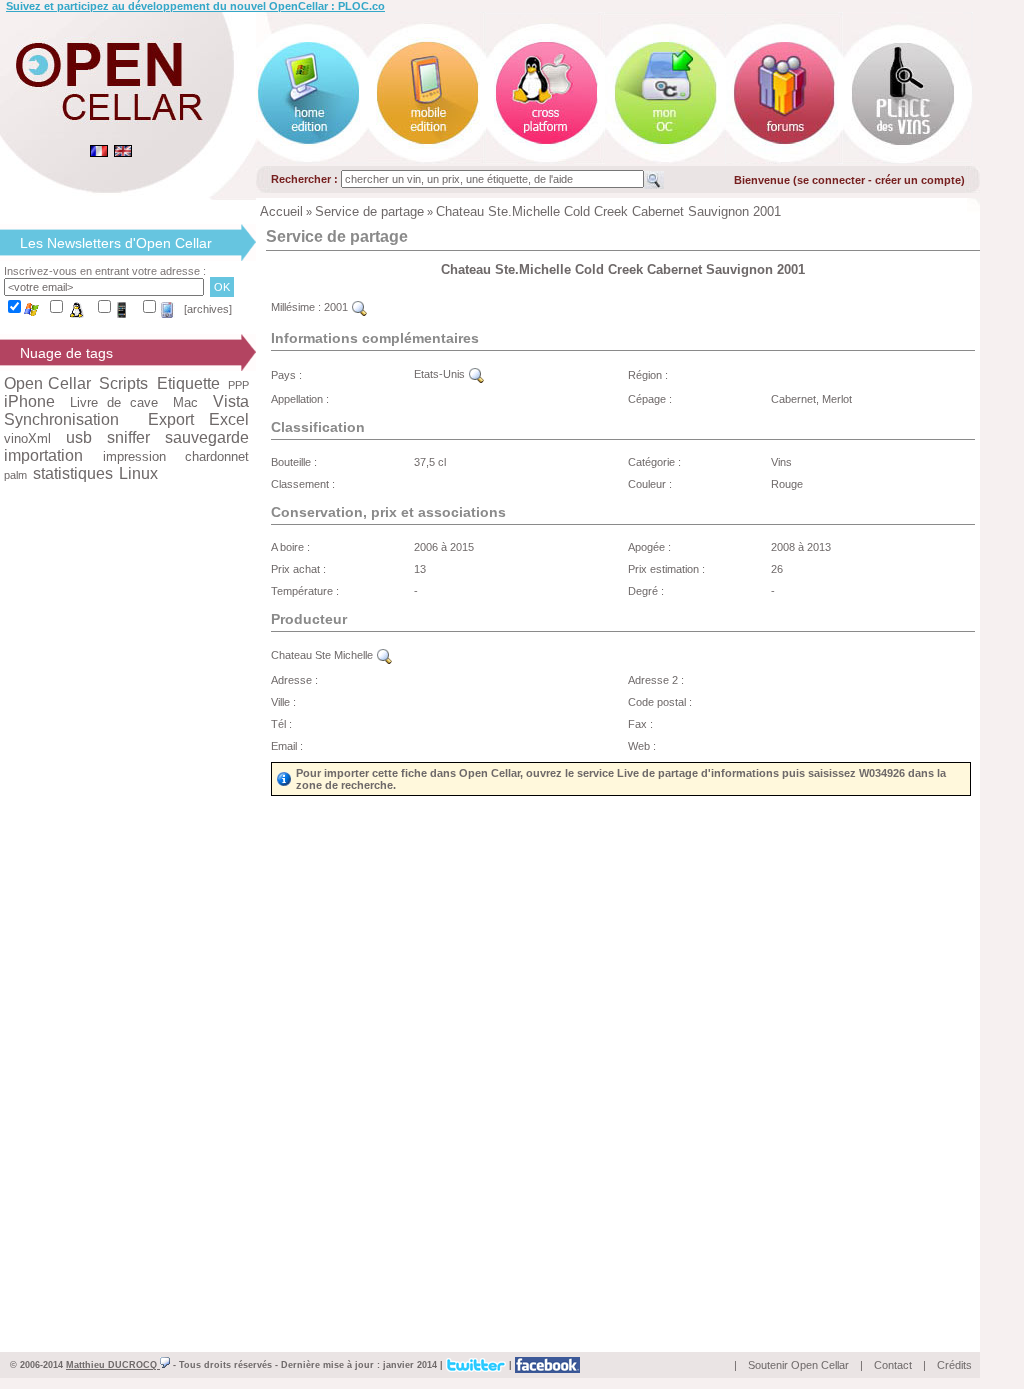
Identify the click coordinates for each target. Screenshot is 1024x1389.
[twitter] (476, 1364)
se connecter (831, 180)
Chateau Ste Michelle (323, 655)
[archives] (208, 309)
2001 (337, 307)
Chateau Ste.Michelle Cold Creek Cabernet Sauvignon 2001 (608, 211)
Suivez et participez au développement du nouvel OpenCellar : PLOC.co (195, 6)
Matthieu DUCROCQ (113, 1365)
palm (15, 475)
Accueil (281, 211)
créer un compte (918, 180)
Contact (893, 1365)
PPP (238, 385)
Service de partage (369, 211)
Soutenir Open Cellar (798, 1365)
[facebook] (547, 1364)
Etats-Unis (441, 374)
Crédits (954, 1365)
